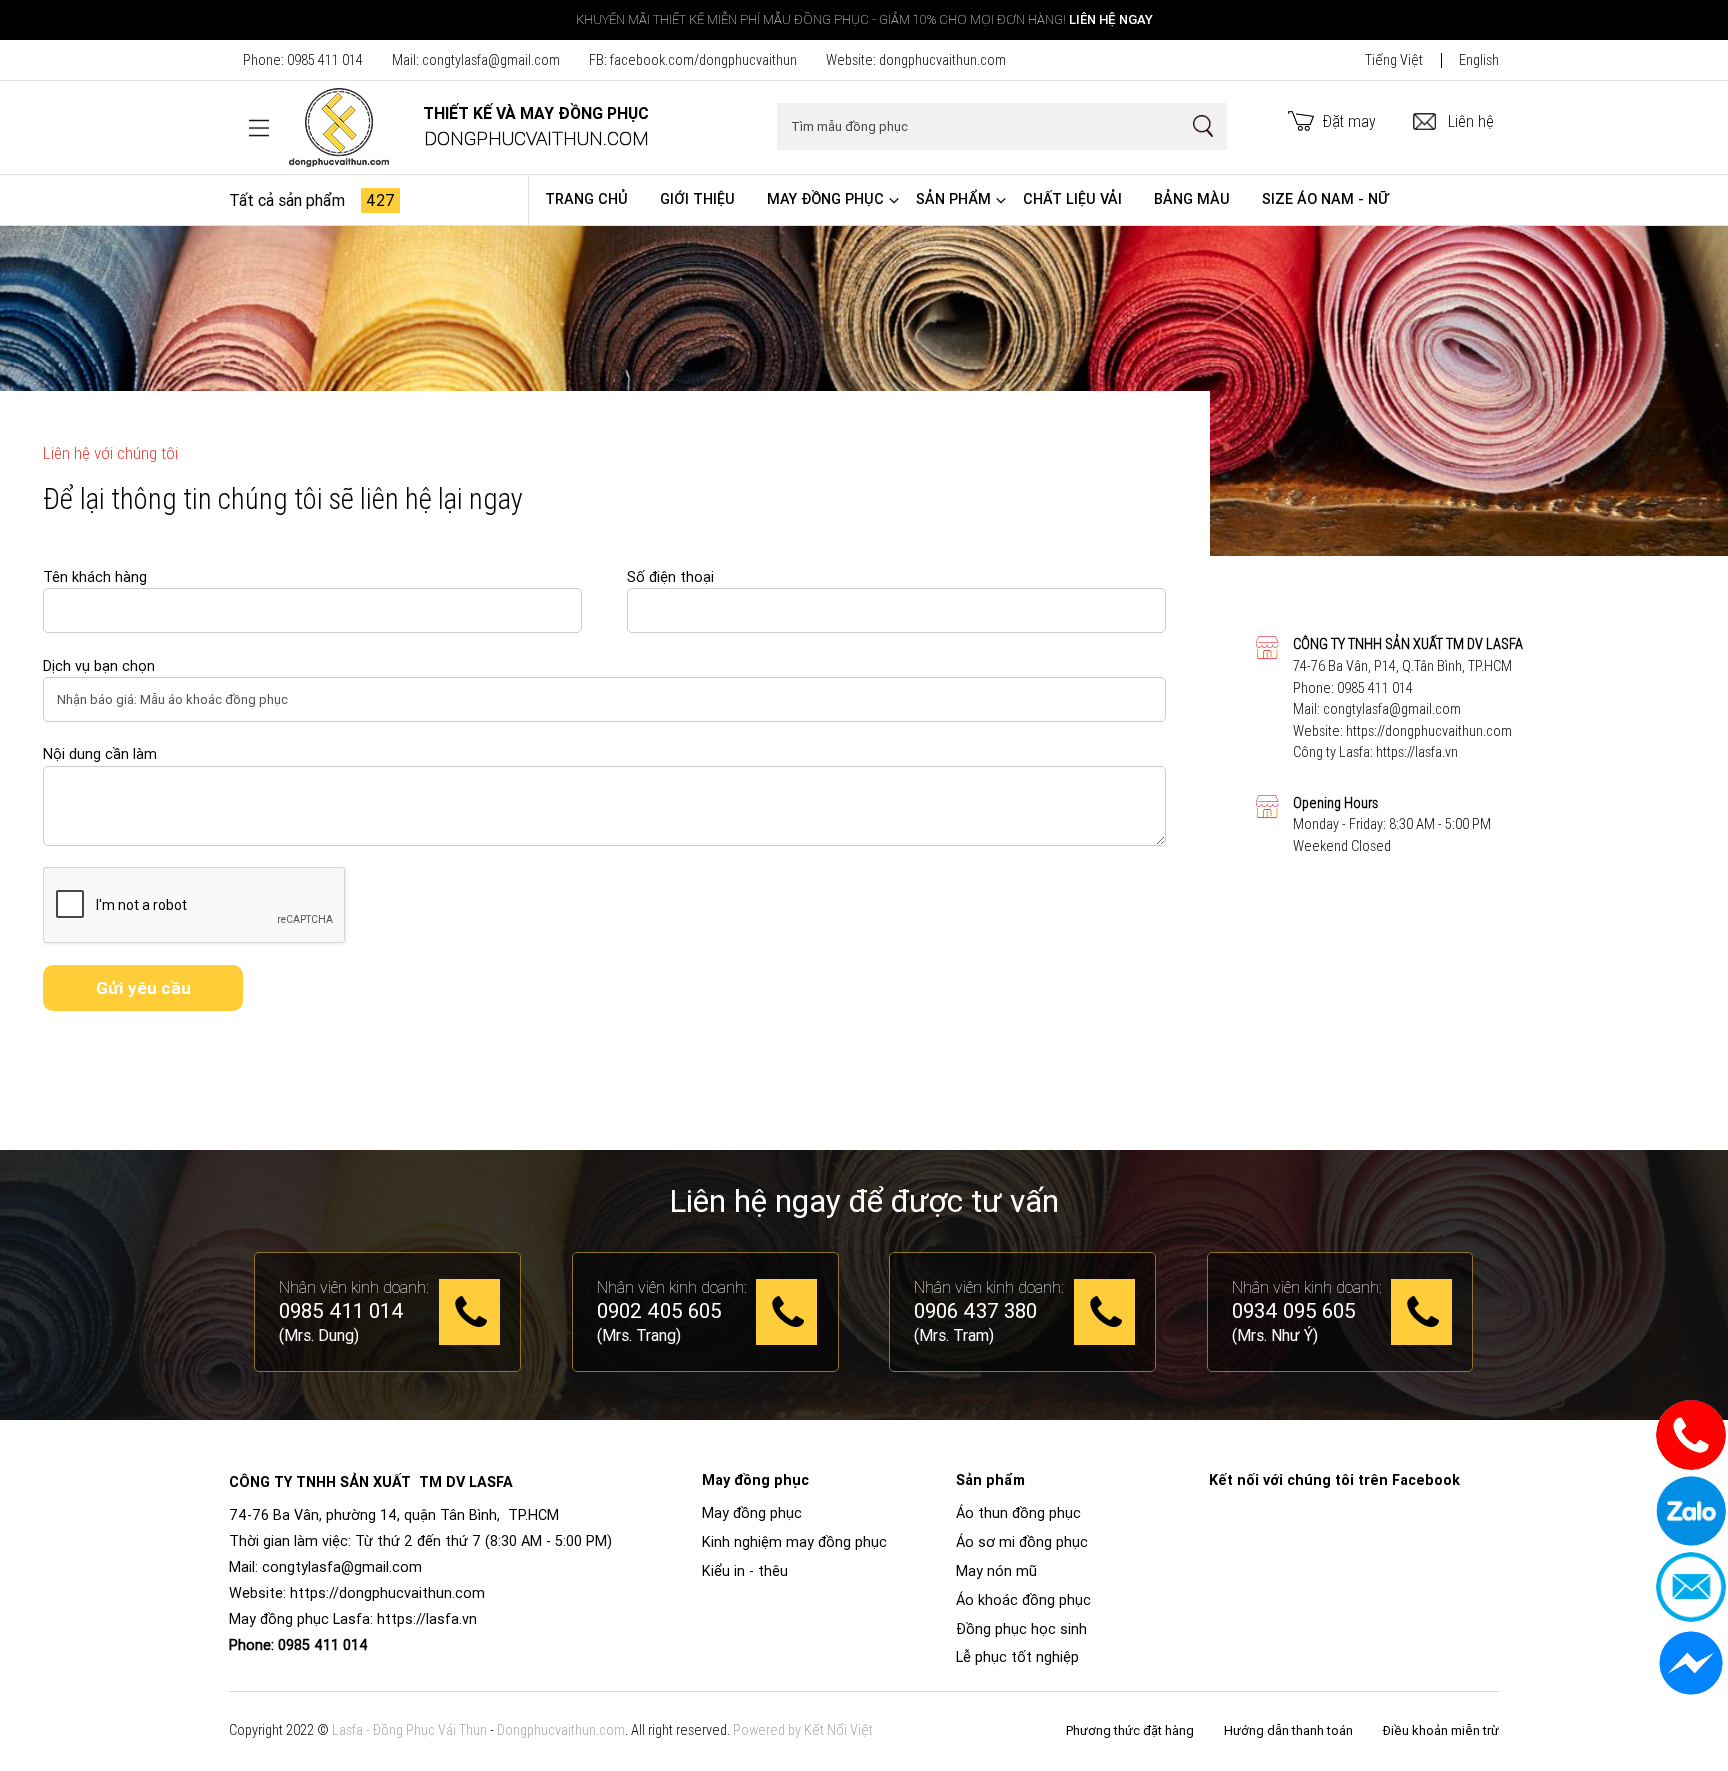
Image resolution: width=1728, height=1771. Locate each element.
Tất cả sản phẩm (312, 200)
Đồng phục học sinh (1021, 1629)
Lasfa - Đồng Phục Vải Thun (409, 1730)
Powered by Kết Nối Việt (803, 1730)
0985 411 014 (325, 60)
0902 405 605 (659, 1312)
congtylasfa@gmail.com (491, 60)
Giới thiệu (697, 199)
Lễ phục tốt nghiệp (1017, 1657)
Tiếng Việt (1394, 60)
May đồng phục (825, 199)
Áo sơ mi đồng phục (1022, 1542)
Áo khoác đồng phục (1023, 1600)
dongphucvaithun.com (942, 60)
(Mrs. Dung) (319, 1335)
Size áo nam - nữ (1325, 199)
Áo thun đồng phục (1018, 1513)
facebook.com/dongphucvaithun (703, 60)
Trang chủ (586, 199)
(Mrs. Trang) (639, 1335)
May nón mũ (996, 1571)
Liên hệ (1471, 121)
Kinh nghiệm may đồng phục (794, 1542)
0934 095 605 (1294, 1312)
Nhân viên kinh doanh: (354, 1287)
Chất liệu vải (1072, 199)
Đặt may (1349, 121)
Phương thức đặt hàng (1130, 1730)
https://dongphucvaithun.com (1429, 731)
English (1479, 60)
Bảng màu (1192, 199)
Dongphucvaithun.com (561, 1730)
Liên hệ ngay (1111, 19)
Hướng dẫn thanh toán (1288, 1730)
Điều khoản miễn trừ (1441, 1730)
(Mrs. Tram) (954, 1335)
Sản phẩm (953, 199)
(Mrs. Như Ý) (1275, 1335)
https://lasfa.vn (1417, 752)
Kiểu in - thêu (745, 1571)
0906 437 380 (975, 1312)
